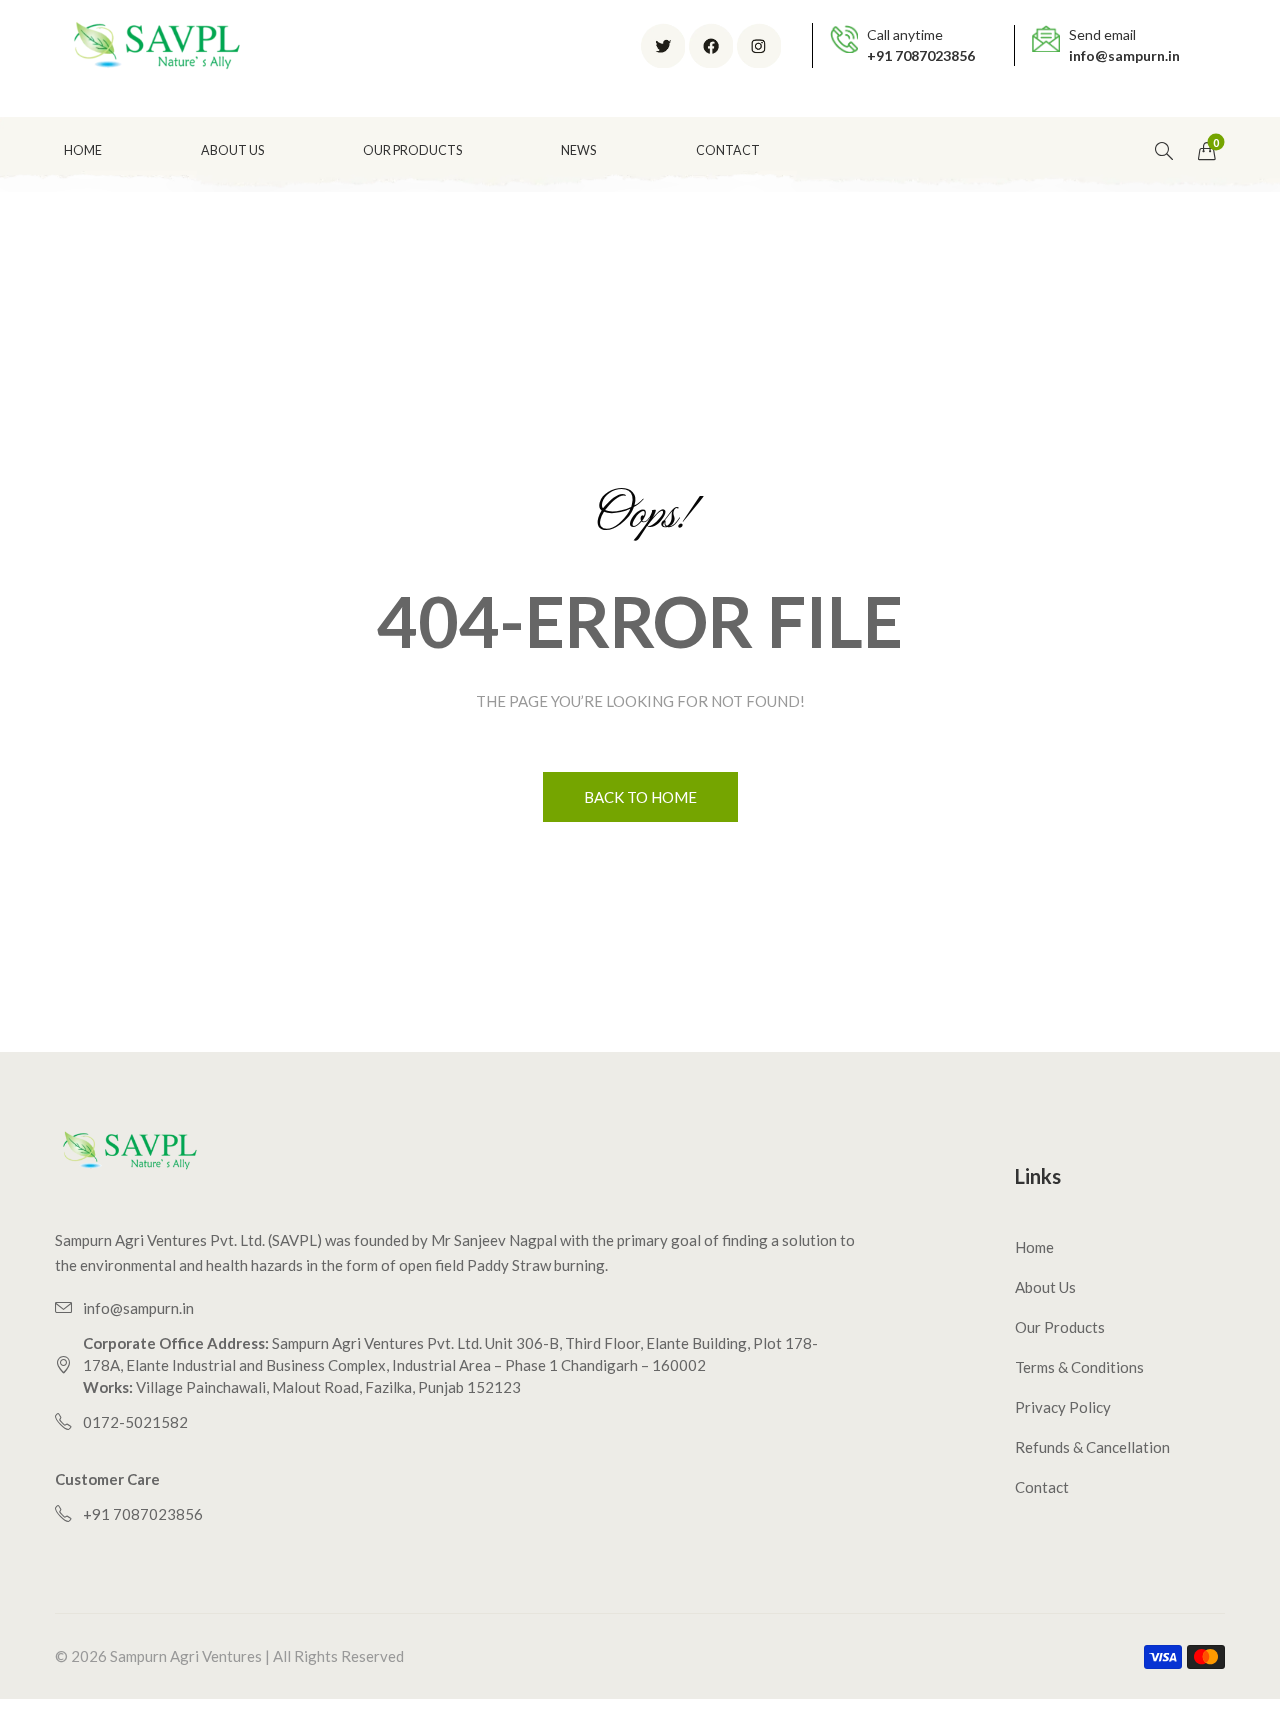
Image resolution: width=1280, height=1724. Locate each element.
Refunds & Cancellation (1092, 1447)
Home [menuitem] (83, 150)
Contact (1042, 1487)
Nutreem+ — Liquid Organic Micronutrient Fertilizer (185, 1658)
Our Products (1060, 1327)
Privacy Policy (1063, 1407)
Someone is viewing (166, 1614)
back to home (640, 797)
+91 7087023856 (921, 55)
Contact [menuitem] (728, 150)
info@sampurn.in (1124, 55)
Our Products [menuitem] (412, 150)
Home (1034, 1247)
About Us (1045, 1287)
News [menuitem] (578, 150)
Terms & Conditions (1079, 1367)
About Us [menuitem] (232, 150)
